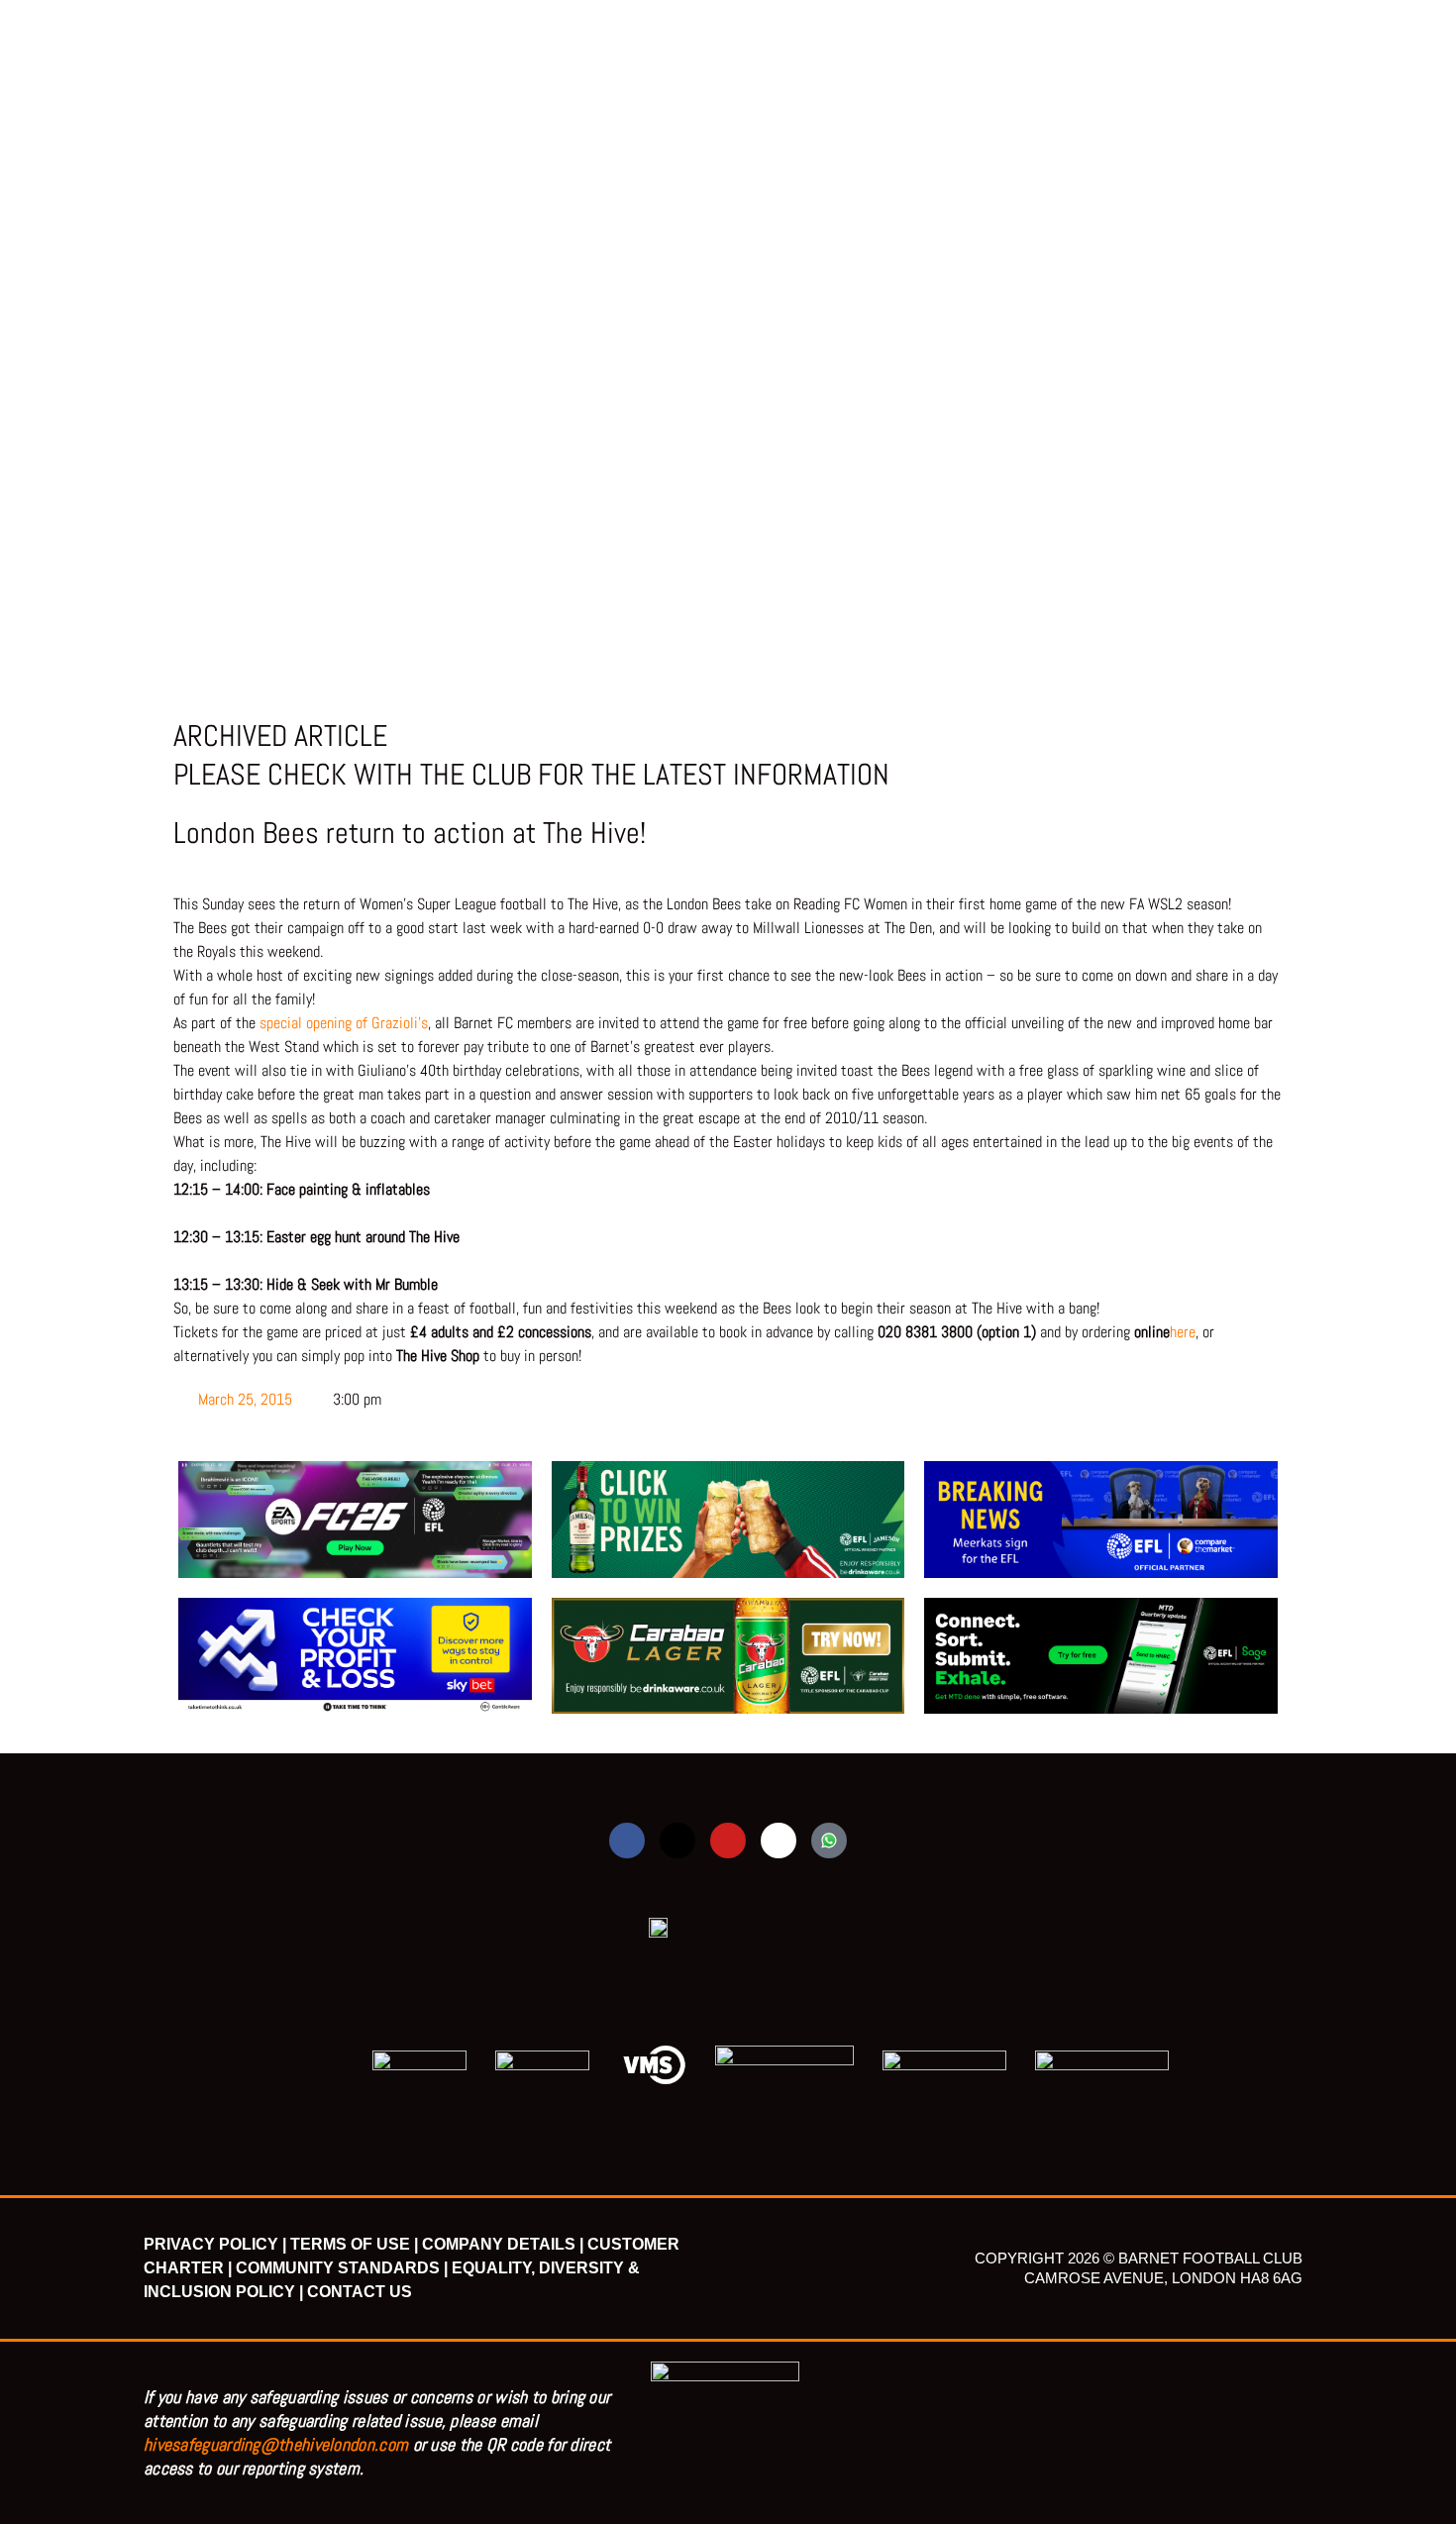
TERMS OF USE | (354, 2244)
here (1183, 1332)
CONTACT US (360, 2292)
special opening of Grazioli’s (344, 1023)
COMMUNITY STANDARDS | (342, 2268)
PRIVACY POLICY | (215, 2244)
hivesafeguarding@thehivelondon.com (276, 2444)
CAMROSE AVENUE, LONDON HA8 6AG (1163, 2278)
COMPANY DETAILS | (503, 2244)
